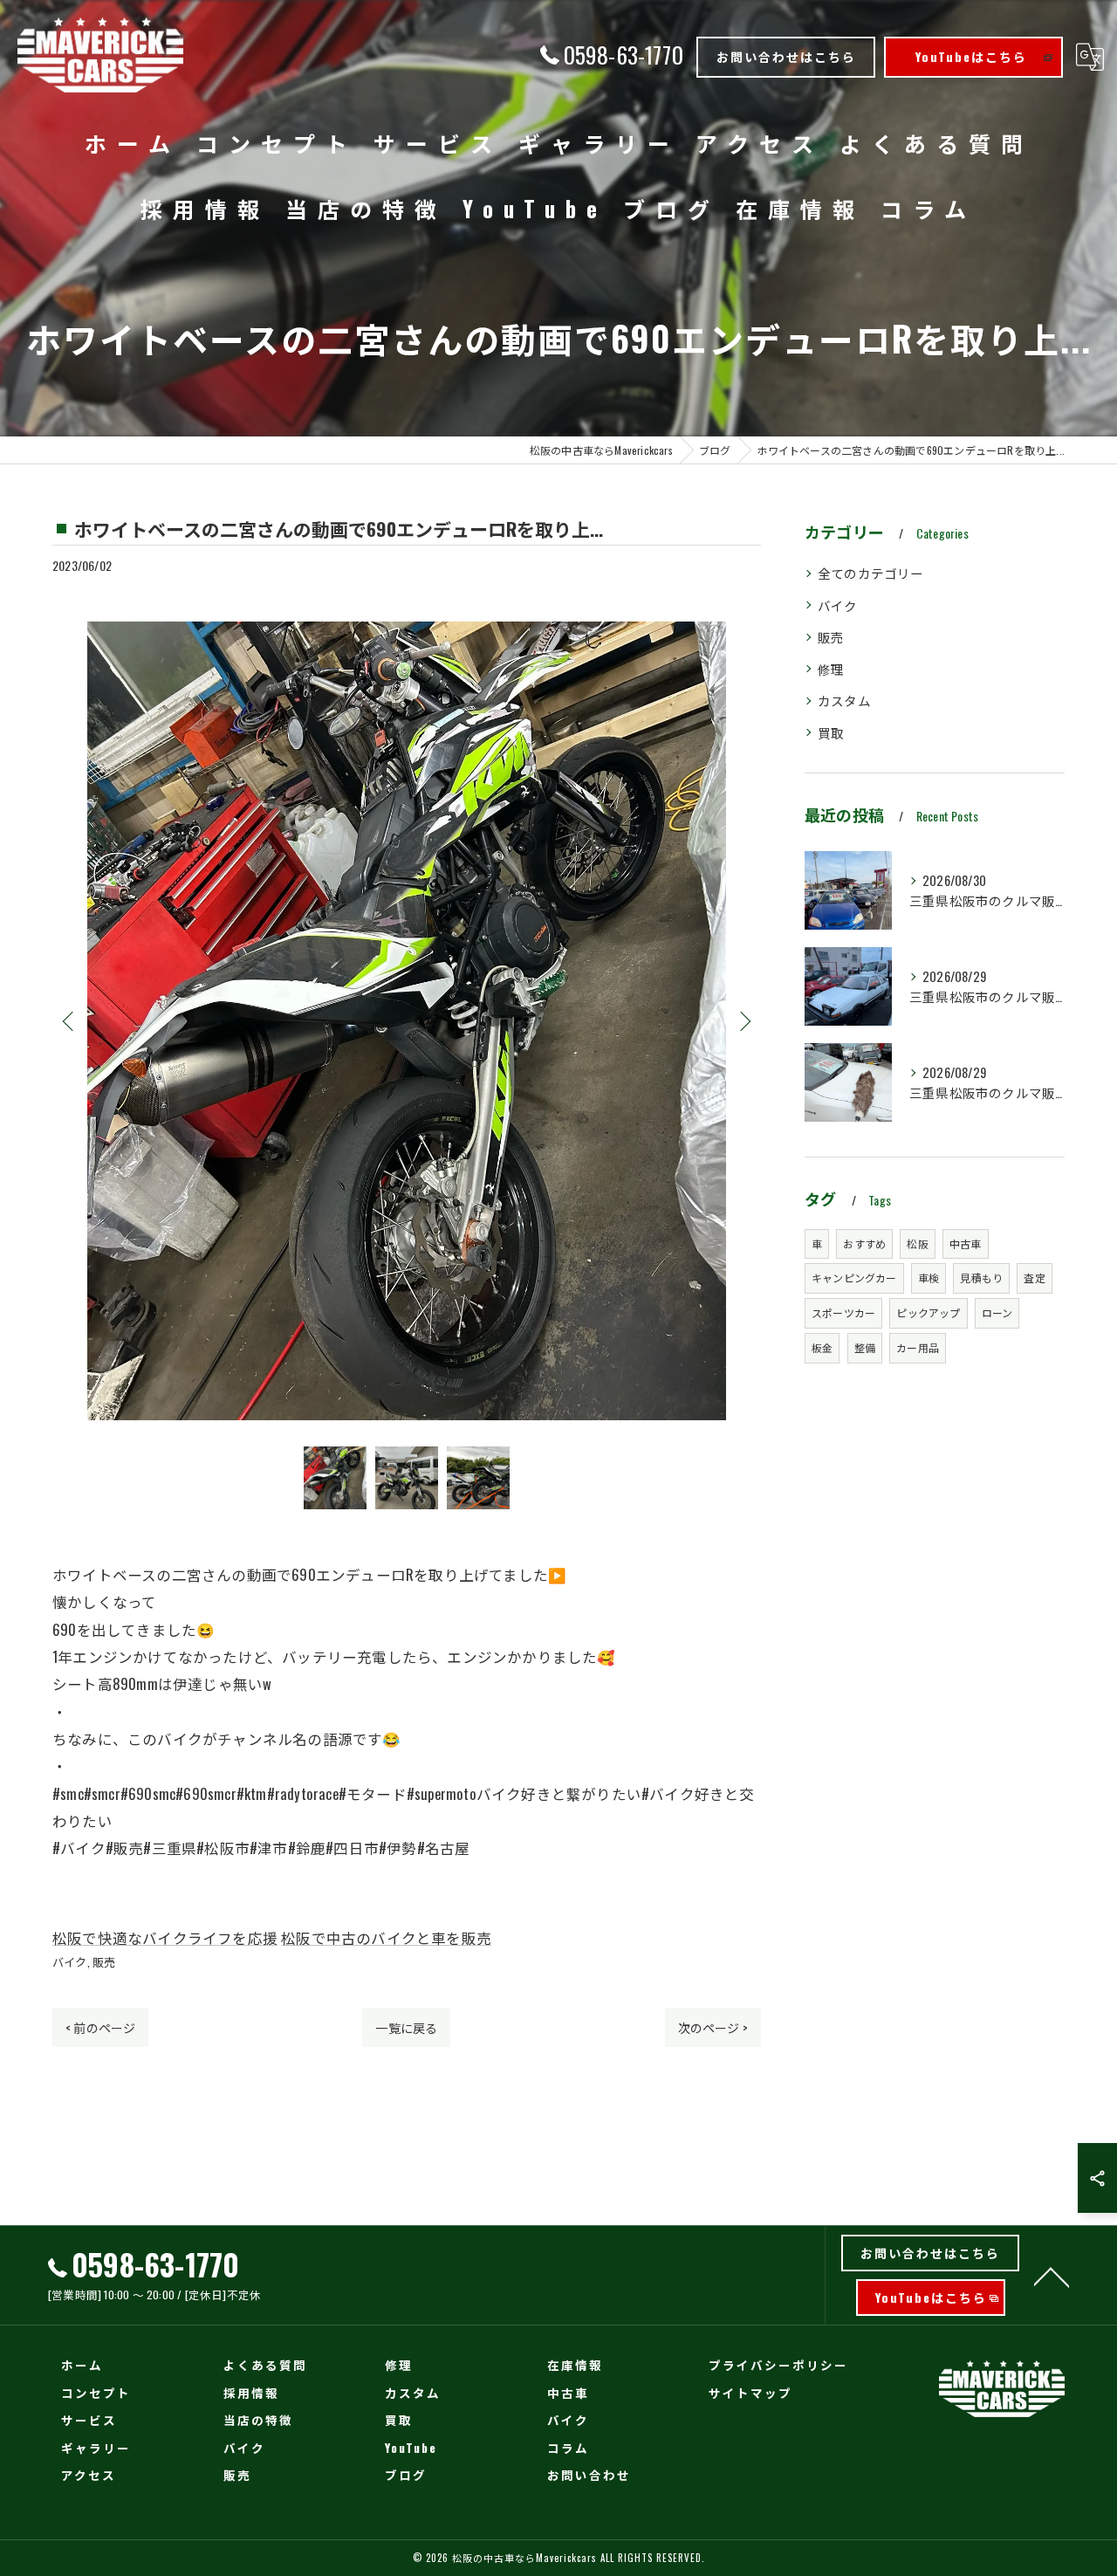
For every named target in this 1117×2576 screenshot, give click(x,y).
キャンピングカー (854, 1278)
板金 (822, 1347)
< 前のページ (100, 2027)
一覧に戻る (406, 2027)
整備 (865, 1347)
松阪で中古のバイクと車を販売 (386, 1937)
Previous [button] (70, 1020)
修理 (831, 669)
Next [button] (744, 1020)
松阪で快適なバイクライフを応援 (165, 1937)
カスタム (844, 701)
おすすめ (864, 1243)
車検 (929, 1278)
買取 (831, 733)
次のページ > (713, 2027)
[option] (407, 1021)
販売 (104, 1961)
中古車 (966, 1243)
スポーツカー (843, 1312)
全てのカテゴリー (871, 573)
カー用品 (918, 1347)
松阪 (917, 1243)
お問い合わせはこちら (786, 56)
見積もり (981, 1278)
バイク (70, 1961)
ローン (997, 1312)
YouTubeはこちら (971, 56)
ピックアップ (928, 1312)
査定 (1034, 1278)
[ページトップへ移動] (1052, 2276)
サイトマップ (750, 2393)
